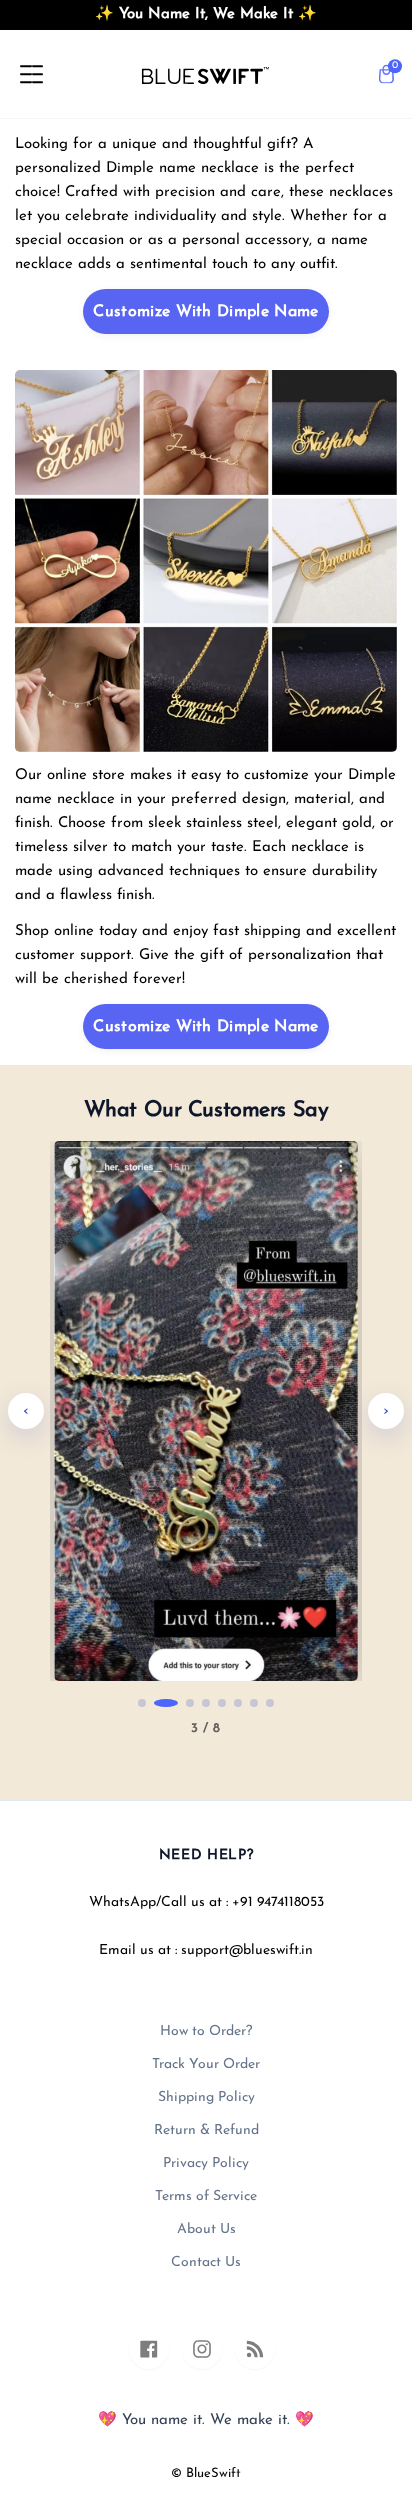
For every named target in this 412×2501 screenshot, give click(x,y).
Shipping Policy (206, 2097)
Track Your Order (206, 2064)
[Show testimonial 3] (182, 1703)
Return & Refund (206, 2130)
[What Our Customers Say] (206, 1411)
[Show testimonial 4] (206, 1703)
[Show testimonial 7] (254, 1703)
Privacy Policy (206, 2163)
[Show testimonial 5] (222, 1703)
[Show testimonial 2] (158, 1703)
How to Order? (206, 2031)
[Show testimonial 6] (238, 1703)
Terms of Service (206, 2196)
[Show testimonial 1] (142, 1703)
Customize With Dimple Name (205, 312)
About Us (206, 2229)
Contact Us (206, 2262)
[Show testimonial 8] (270, 1703)
